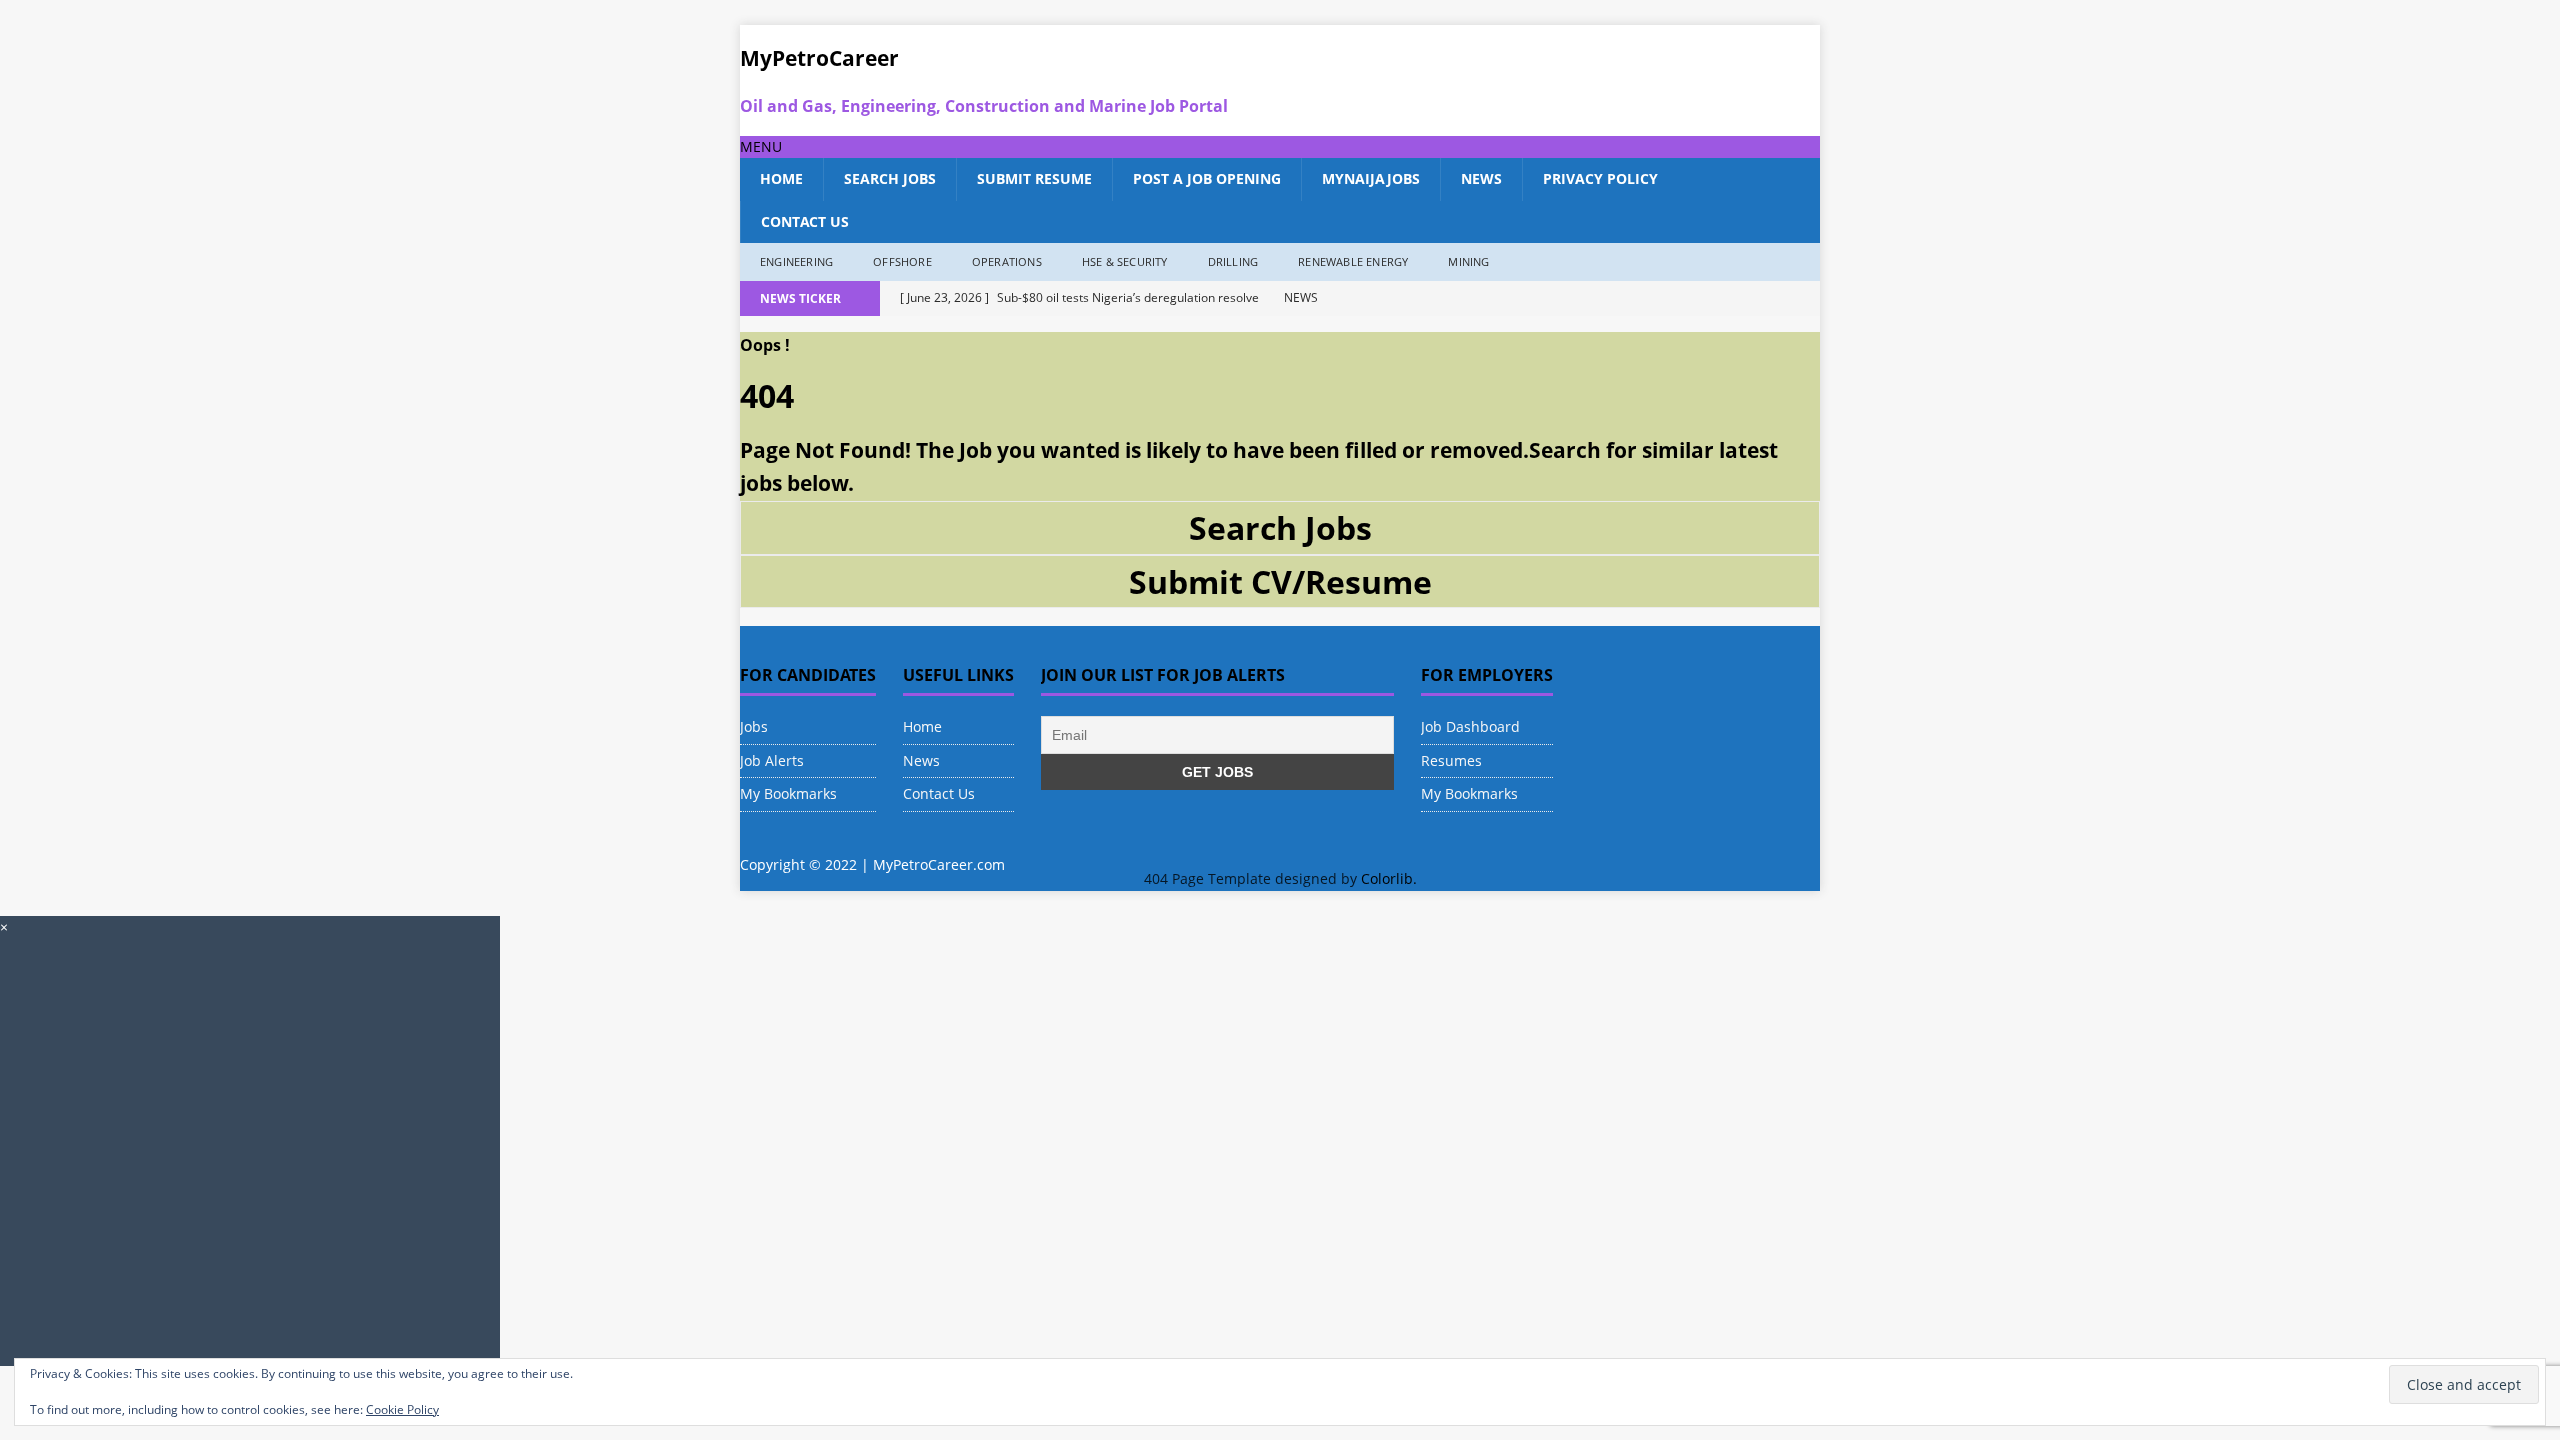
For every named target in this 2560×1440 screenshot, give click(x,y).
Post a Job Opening (1207, 178)
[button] (761, 146)
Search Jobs (890, 178)
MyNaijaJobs (1371, 178)
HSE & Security (1125, 261)
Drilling (1233, 261)
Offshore (902, 261)
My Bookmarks (788, 793)
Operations (1007, 261)
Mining (1468, 261)
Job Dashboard (1470, 726)
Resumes (1451, 760)
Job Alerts (772, 760)
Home (781, 178)
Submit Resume (1034, 178)
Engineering (796, 261)
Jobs (754, 726)
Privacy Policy (1600, 178)
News (1481, 178)
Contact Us (805, 221)
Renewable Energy (1353, 261)
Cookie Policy (402, 1409)
